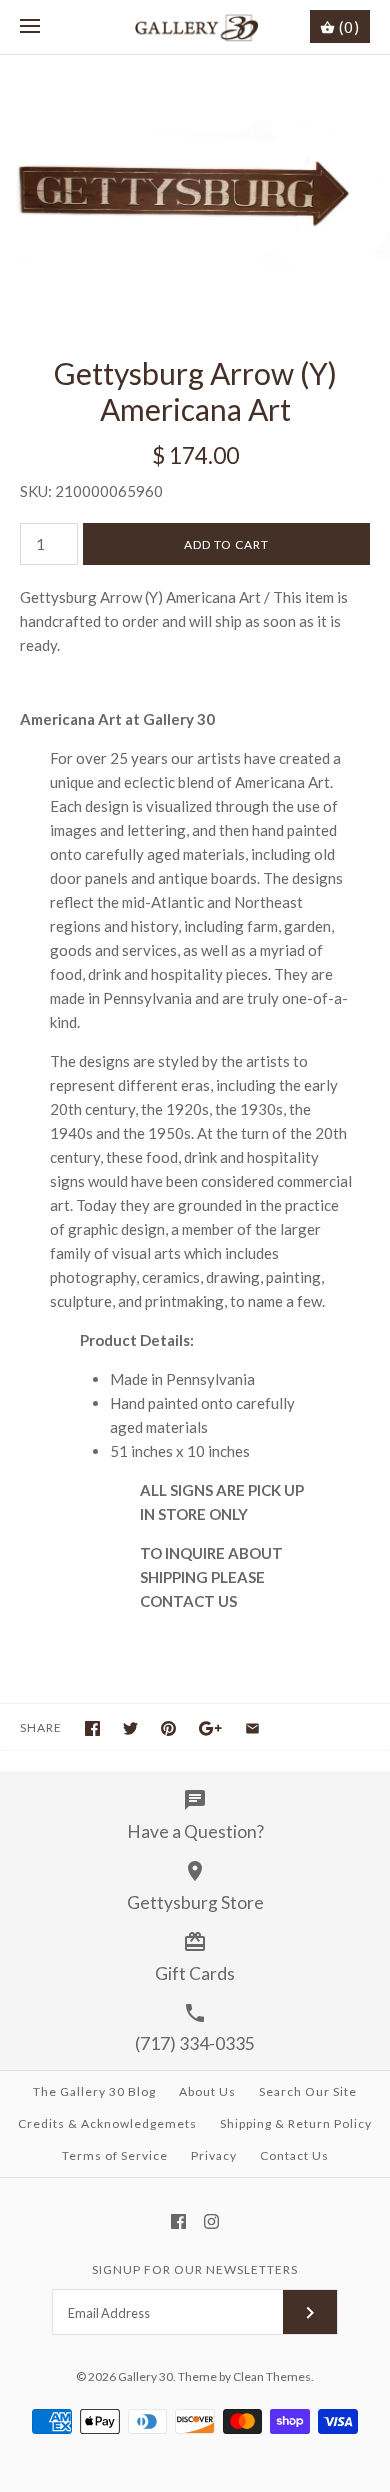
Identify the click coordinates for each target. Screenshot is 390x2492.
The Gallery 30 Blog (94, 2091)
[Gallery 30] (195, 27)
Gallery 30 (145, 2376)
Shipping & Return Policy (296, 2123)
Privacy (214, 2155)
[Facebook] (178, 2221)
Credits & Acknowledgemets (107, 2123)
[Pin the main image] (168, 1728)
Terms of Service (115, 2155)
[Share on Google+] (210, 1728)
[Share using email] (252, 1728)
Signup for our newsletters (195, 2269)
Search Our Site (308, 2091)
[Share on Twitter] (130, 1728)
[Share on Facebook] (92, 1728)
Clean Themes (272, 2376)
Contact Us (294, 2155)
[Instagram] (211, 2221)
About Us (207, 2091)
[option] (195, 185)
